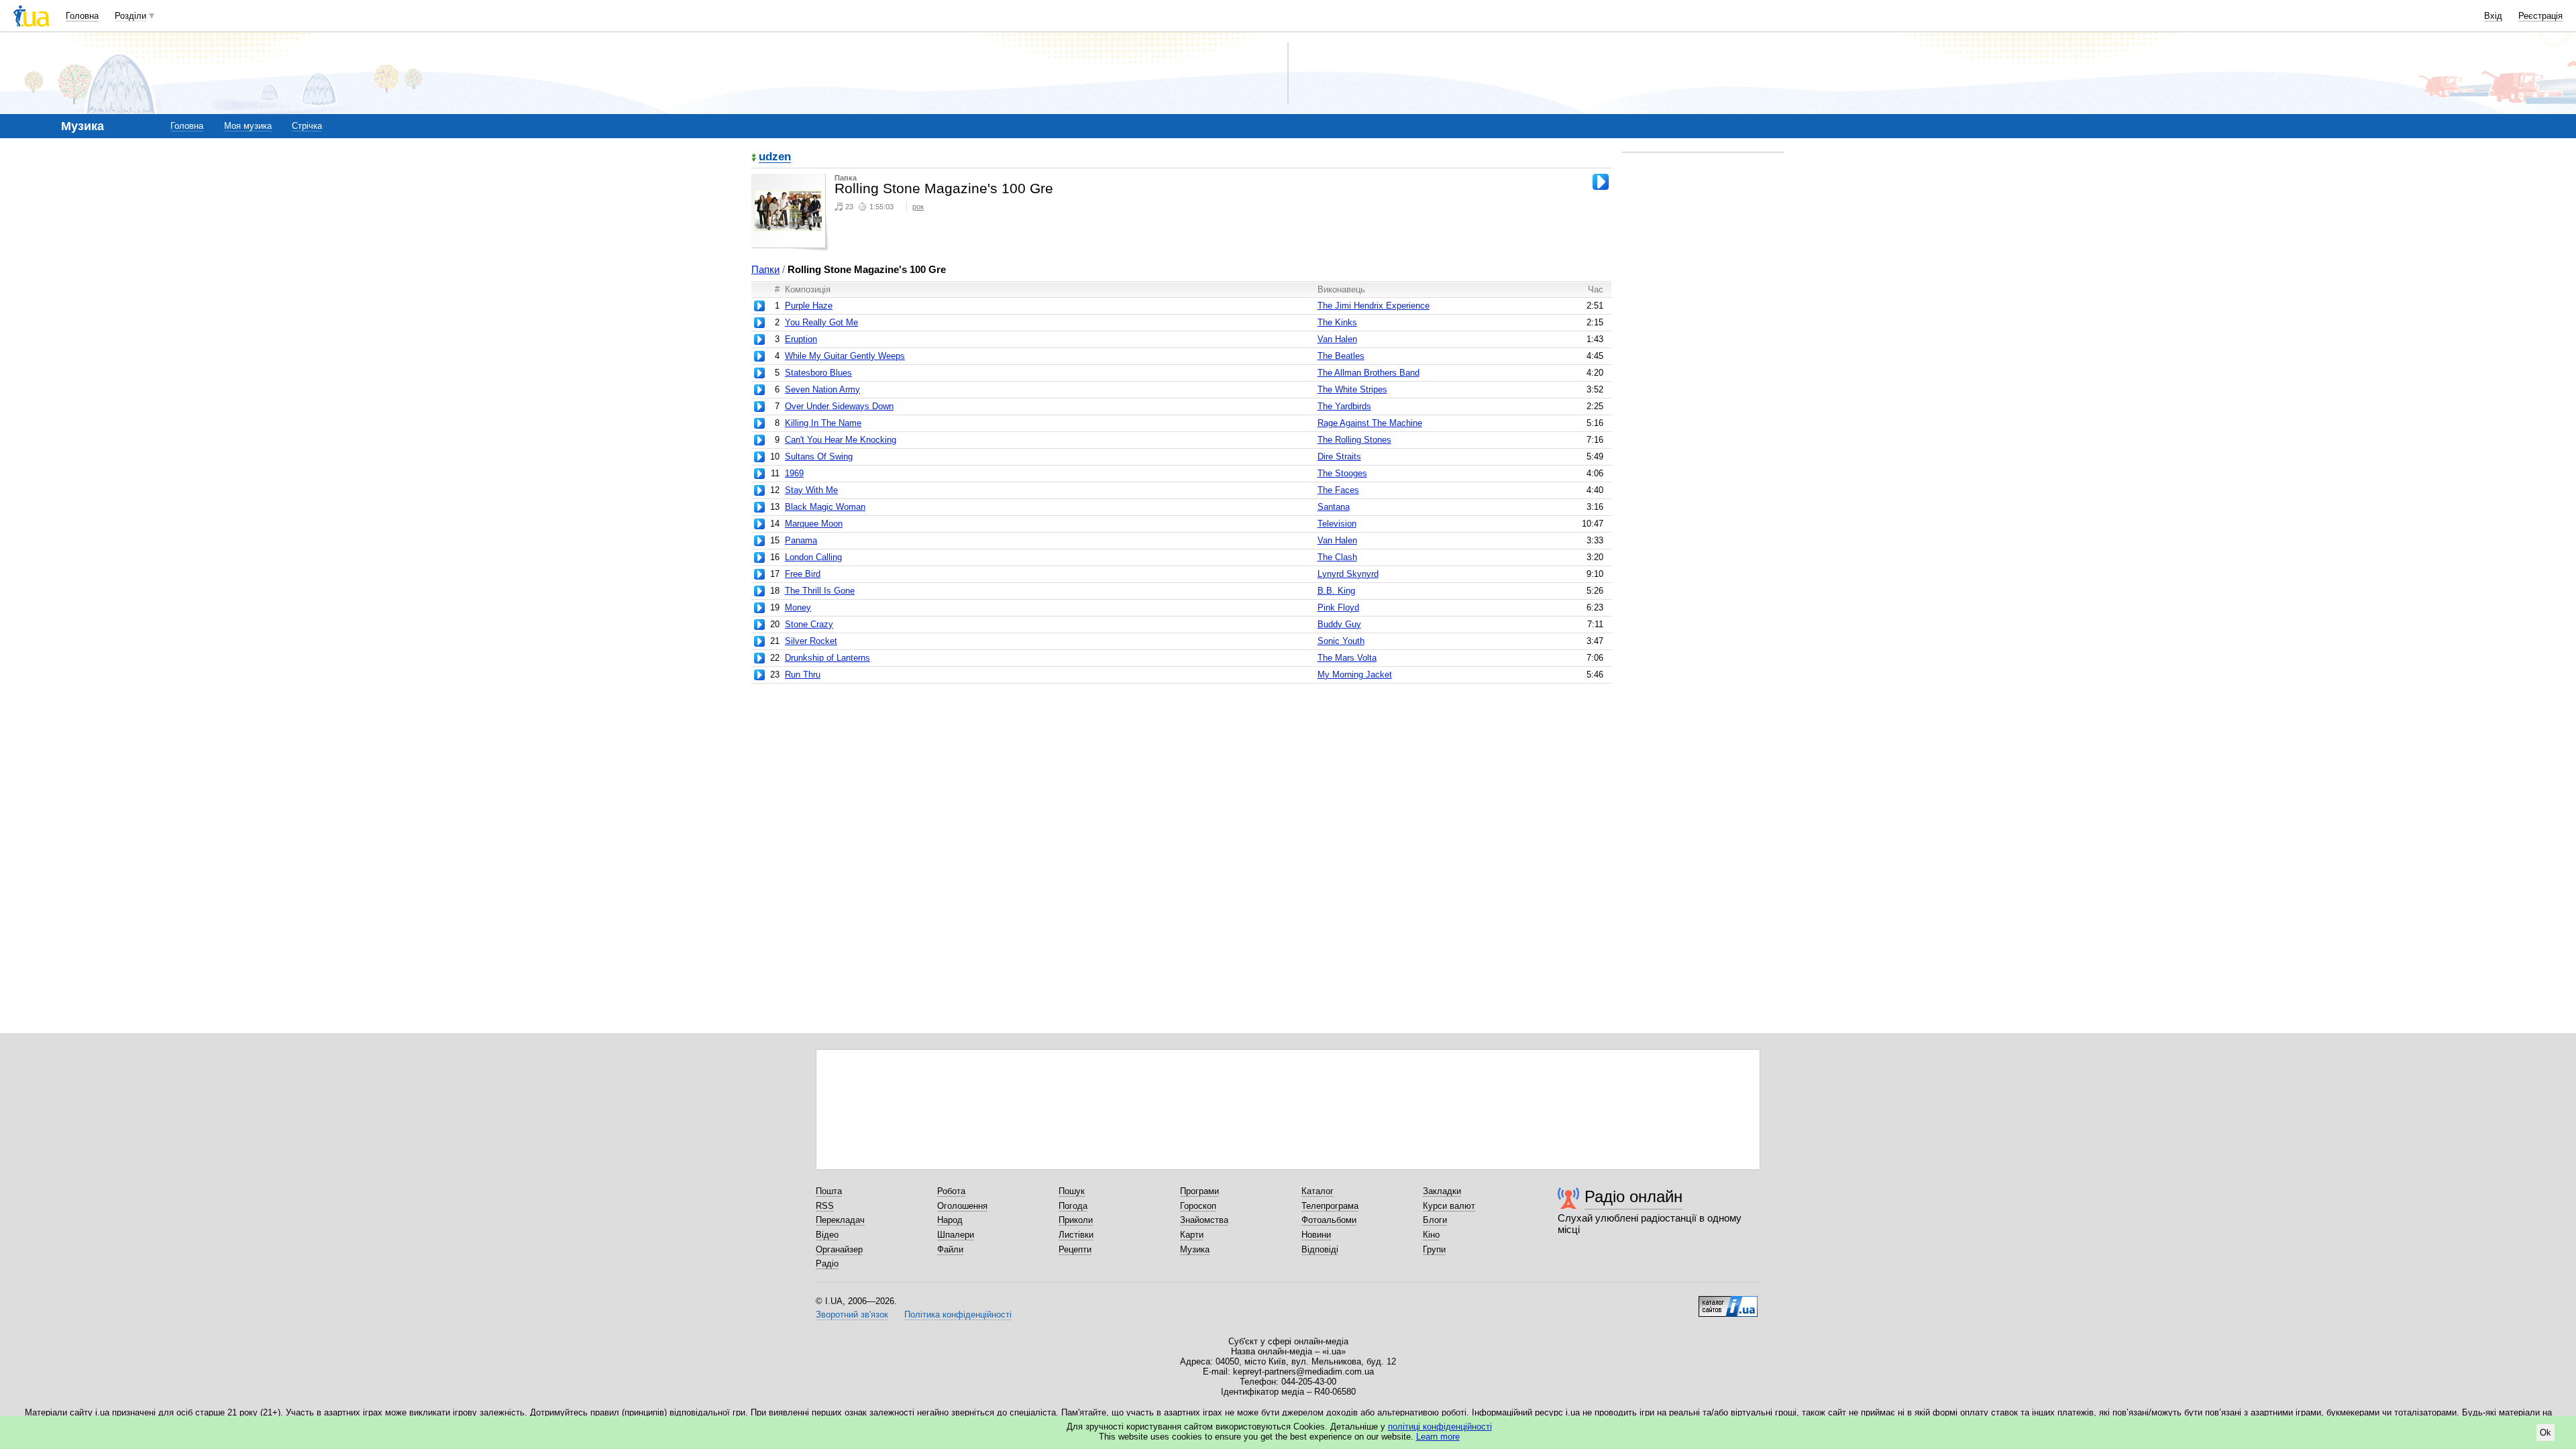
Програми (1199, 1191)
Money (798, 607)
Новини (1316, 1235)
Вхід (2493, 16)
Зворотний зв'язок (852, 1314)
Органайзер (839, 1249)
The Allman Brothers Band (1368, 373)
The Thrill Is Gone (820, 591)
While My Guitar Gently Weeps (845, 356)
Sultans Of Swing (819, 457)
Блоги (1435, 1220)
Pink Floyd (1338, 607)
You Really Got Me (821, 322)
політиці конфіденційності (1440, 1427)
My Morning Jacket (1355, 675)
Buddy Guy (1339, 624)
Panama (801, 540)
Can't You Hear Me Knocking (841, 440)
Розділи (130, 16)
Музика (1195, 1249)
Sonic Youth (1341, 641)
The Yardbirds (1344, 406)
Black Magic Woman (825, 507)
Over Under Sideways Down (839, 406)
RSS (825, 1206)
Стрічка (307, 126)
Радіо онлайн (1633, 1196)
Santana (1334, 507)
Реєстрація (2540, 16)
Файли (950, 1249)
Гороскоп (1198, 1206)
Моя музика (248, 126)
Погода (1073, 1206)
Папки (765, 269)
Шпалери (956, 1235)
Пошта (829, 1191)
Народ (950, 1220)
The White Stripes (1352, 389)
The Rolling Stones (1354, 440)
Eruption (801, 339)
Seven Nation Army (822, 389)
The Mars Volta (1347, 658)
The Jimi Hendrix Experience (1374, 306)
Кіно (1431, 1235)
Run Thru (803, 675)
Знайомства (1204, 1220)
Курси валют (1449, 1206)
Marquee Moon (814, 524)
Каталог (1318, 1191)
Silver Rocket (811, 641)
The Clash (1337, 557)
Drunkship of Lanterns (827, 658)
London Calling (813, 557)
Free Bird (803, 574)
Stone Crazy (809, 624)
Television (1337, 524)
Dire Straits (1339, 457)
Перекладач (840, 1220)
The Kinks (1337, 322)
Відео (827, 1235)
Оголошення (962, 1206)
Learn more (1438, 1437)
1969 (794, 473)
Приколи (1076, 1220)
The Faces (1338, 490)
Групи (1434, 1249)
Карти (1192, 1235)
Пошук (1072, 1191)
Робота (951, 1191)
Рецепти (1075, 1249)
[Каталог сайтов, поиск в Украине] (1728, 1301)
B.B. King (1336, 591)
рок (918, 207)
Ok (2545, 1433)
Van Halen (1337, 339)
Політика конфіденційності (958, 1314)
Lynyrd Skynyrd (1348, 574)
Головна (82, 16)
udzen (775, 157)
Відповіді (1320, 1249)
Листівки (1076, 1235)
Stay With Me (811, 490)
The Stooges (1342, 473)
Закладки (1442, 1191)
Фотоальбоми (1329, 1220)
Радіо (827, 1264)
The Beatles (1341, 356)
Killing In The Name (823, 423)
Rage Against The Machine (1370, 423)
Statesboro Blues (818, 373)
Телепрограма (1330, 1206)
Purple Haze (809, 306)
